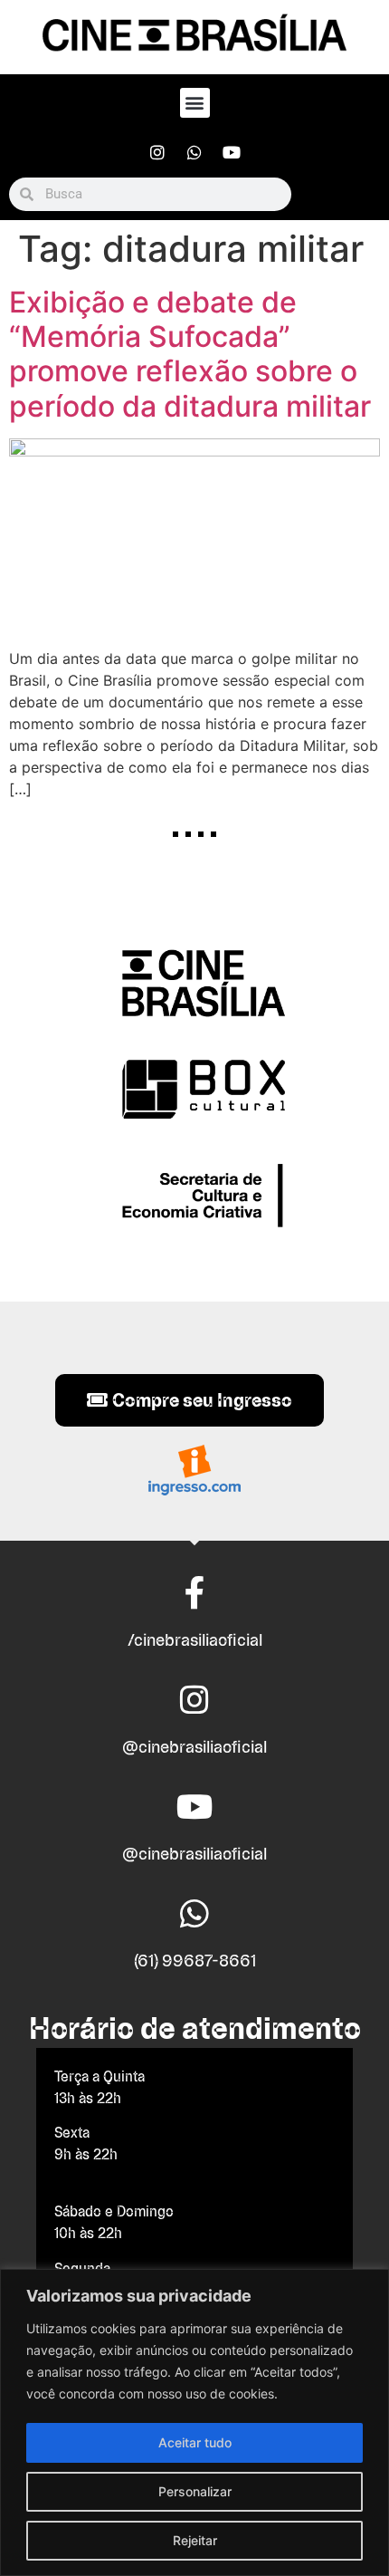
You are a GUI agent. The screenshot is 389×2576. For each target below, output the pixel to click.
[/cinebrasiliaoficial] (194, 1593)
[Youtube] (232, 152)
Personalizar (195, 2491)
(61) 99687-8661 (195, 1961)
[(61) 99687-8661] (194, 1914)
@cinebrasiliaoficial (194, 1747)
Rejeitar (195, 2540)
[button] (195, 103)
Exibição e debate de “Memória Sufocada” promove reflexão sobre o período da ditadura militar (190, 354)
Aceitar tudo (195, 2442)
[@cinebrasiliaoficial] (194, 1700)
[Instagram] (157, 152)
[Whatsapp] (194, 152)
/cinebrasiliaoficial (195, 1640)
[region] (194, 2422)
